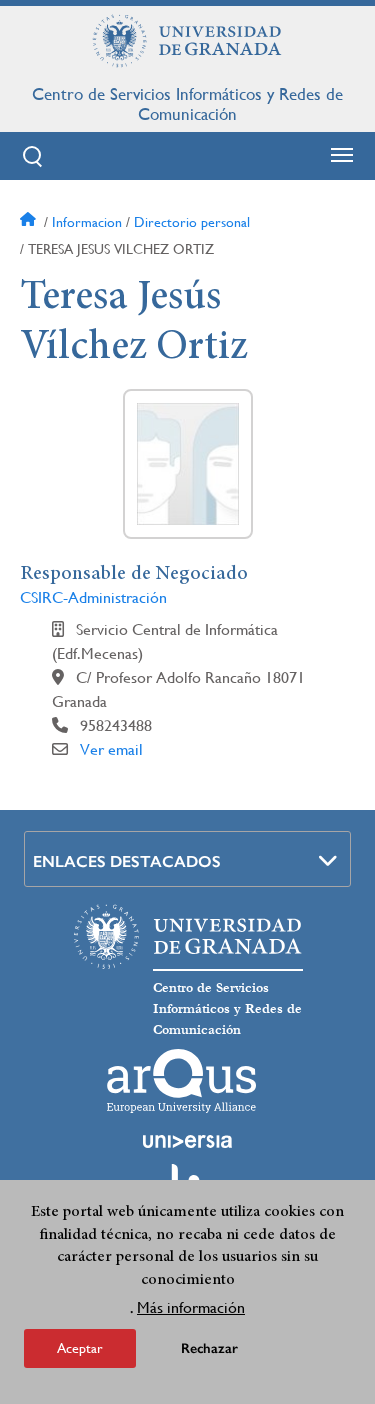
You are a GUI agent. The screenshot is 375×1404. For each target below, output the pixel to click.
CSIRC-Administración (93, 597)
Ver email (111, 749)
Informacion (87, 222)
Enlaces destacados (127, 861)
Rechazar (209, 1348)
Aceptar (80, 1348)
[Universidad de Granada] (188, 41)
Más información (191, 1307)
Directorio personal (192, 222)
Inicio (30, 222)
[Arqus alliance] (182, 1081)
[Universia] (188, 1141)
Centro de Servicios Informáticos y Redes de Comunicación (187, 104)
